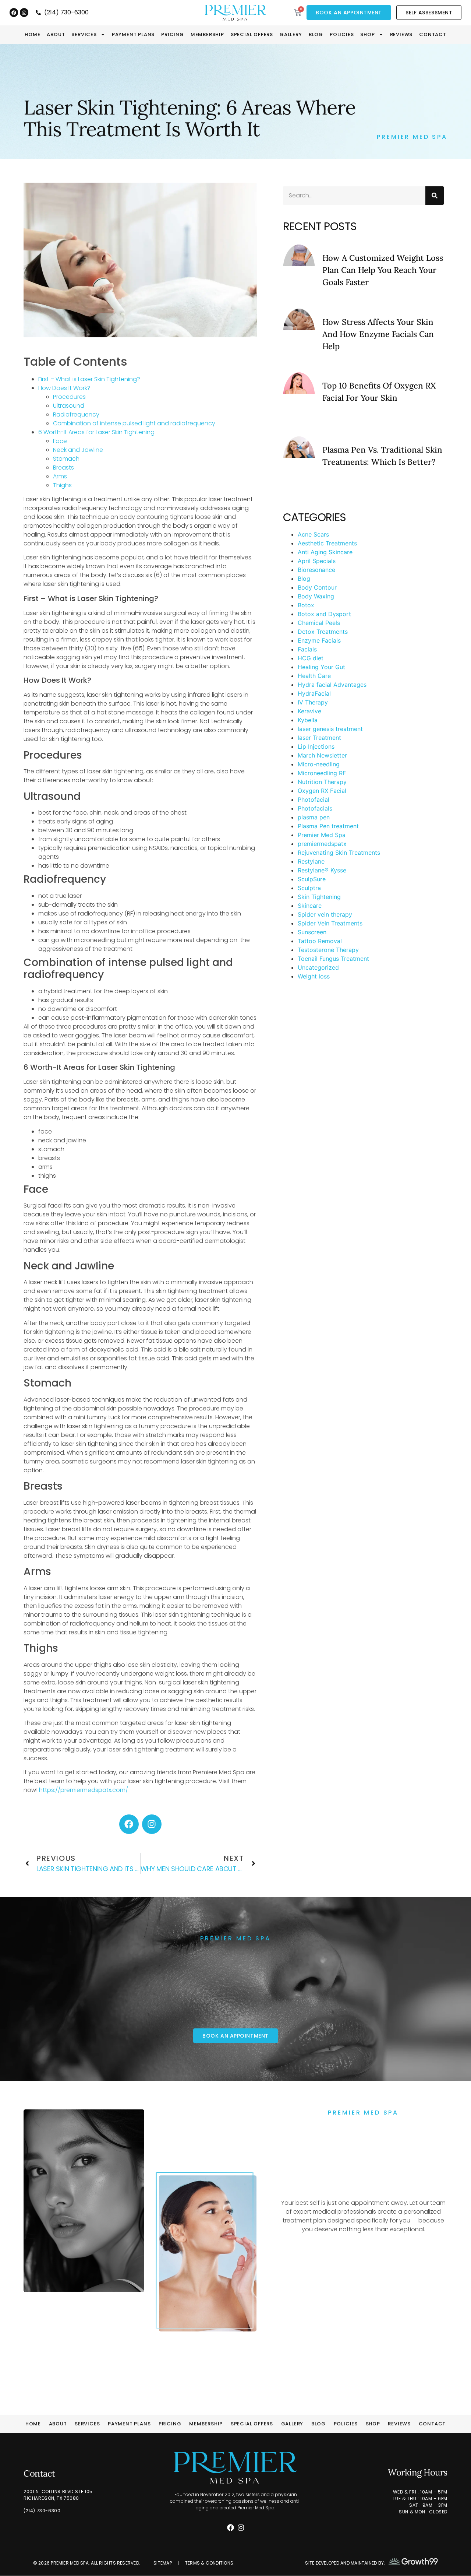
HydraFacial (314, 693)
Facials (307, 649)
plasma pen (314, 817)
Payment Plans (133, 35)
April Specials (317, 561)
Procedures (69, 397)
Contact (433, 35)
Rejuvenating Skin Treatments (339, 853)
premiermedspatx (322, 844)
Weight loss (314, 976)
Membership (207, 35)
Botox (306, 605)
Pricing (173, 35)
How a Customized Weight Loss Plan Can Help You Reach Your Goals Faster (383, 270)
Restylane (311, 861)
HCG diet (311, 658)
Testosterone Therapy (328, 950)
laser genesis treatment (330, 729)
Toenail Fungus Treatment (333, 959)
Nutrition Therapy (322, 782)
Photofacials (315, 808)
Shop (367, 35)
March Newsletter (322, 755)
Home (32, 35)
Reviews (401, 35)
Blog (316, 35)
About (56, 35)
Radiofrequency (76, 414)
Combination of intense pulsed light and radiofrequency (134, 423)
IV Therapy (313, 702)
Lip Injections (316, 746)
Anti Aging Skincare (325, 552)
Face (60, 441)
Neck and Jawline (78, 450)
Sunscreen (312, 932)
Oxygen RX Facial (322, 791)
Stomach (66, 459)
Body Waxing (316, 596)
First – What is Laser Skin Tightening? (89, 379)
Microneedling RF (322, 773)
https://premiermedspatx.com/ (84, 1790)
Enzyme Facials (319, 640)
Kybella (308, 720)
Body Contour (317, 587)
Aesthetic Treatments (327, 543)
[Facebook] (14, 12)
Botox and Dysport (324, 614)
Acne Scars (313, 534)
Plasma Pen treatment (328, 826)
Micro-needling (319, 764)
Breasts (63, 468)
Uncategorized (318, 967)
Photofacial (314, 799)
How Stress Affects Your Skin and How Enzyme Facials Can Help (378, 334)
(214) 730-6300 (42, 2511)
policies (342, 35)
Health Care (314, 676)
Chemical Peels (319, 623)
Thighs (62, 485)
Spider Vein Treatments (330, 923)
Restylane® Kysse (322, 870)
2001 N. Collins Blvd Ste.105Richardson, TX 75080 (58, 2495)
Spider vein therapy (325, 914)
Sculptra (309, 888)
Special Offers (252, 35)
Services (84, 35)
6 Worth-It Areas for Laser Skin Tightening (96, 432)
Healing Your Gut (321, 667)
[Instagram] (24, 12)
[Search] (435, 196)
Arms (60, 476)
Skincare (310, 906)
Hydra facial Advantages (332, 685)
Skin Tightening (319, 897)
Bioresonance (316, 570)
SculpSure (312, 879)
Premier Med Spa (322, 835)
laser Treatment (319, 738)
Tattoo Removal (320, 941)
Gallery (291, 35)
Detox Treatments (323, 632)
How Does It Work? (64, 388)
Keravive (309, 711)
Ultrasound (69, 406)
